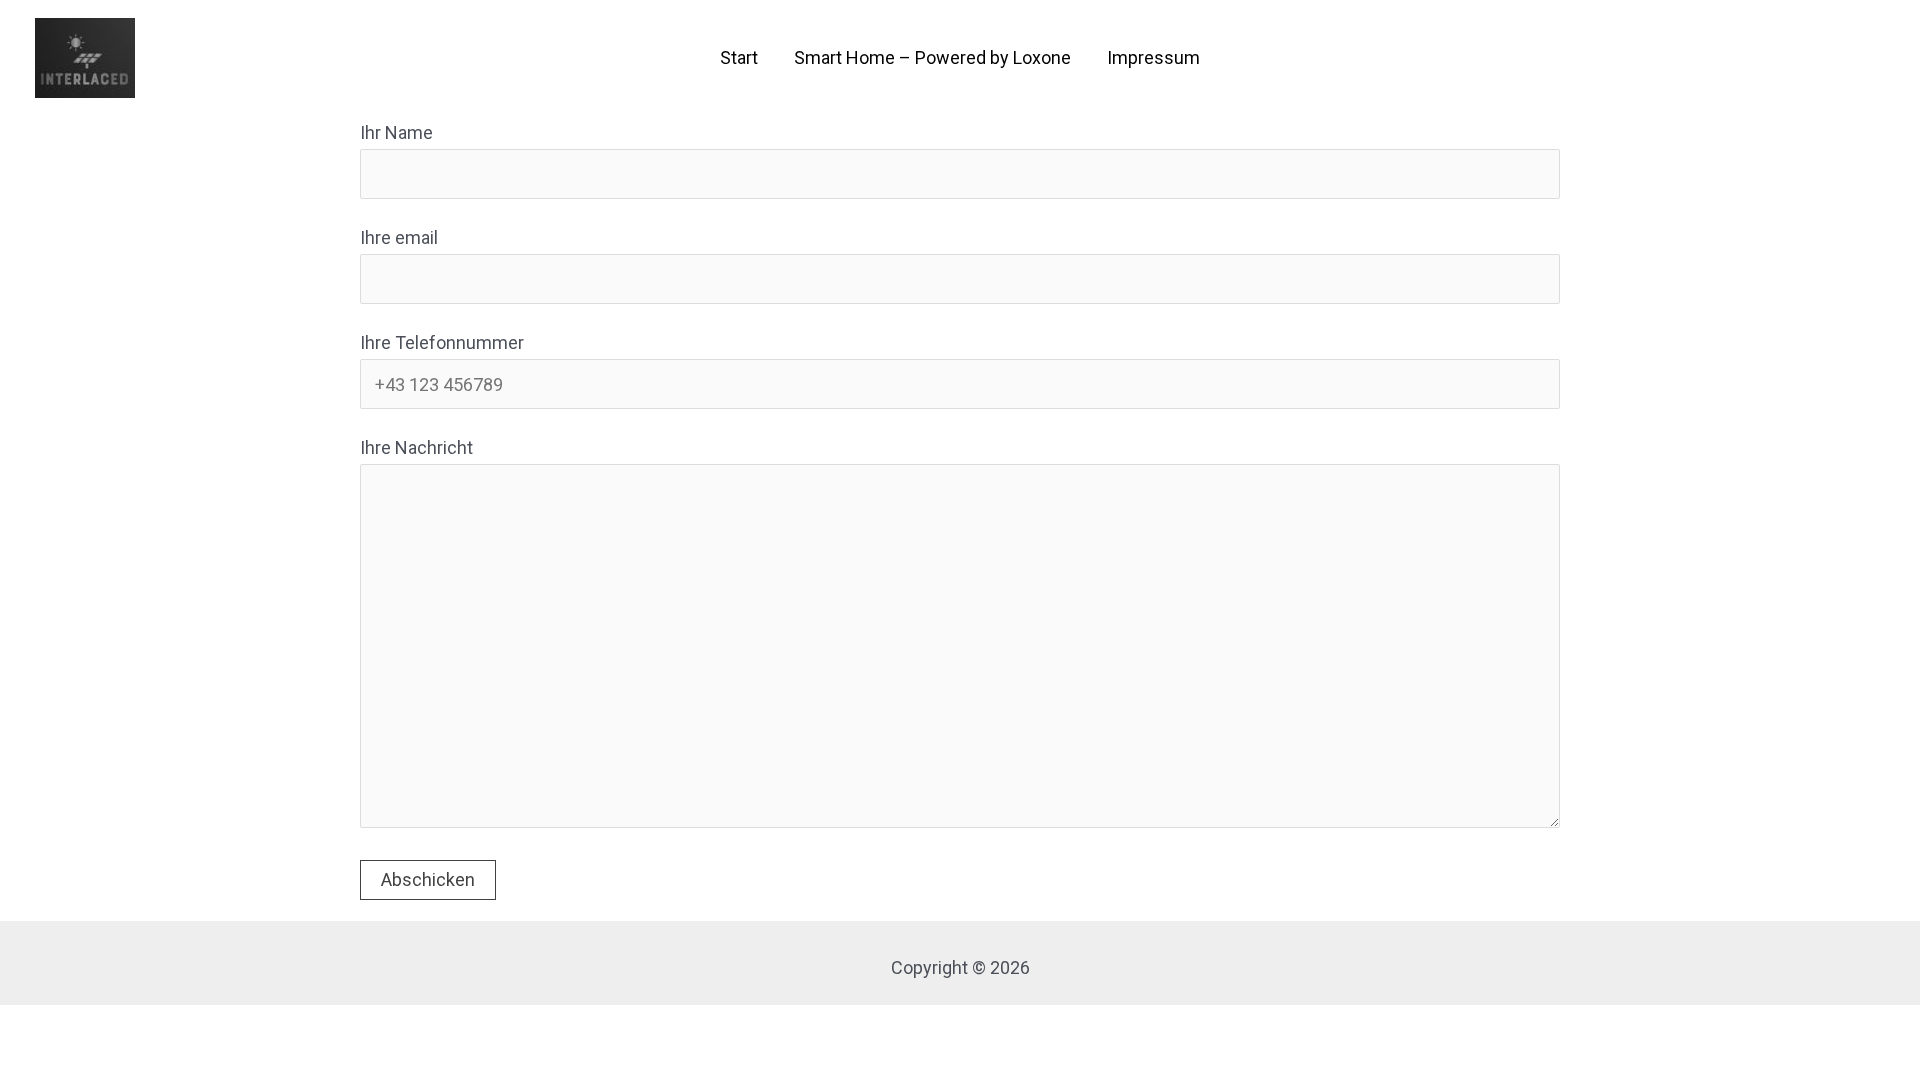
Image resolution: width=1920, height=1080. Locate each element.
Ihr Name (396, 132)
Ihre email (399, 237)
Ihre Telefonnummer (442, 342)
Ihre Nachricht (416, 447)
